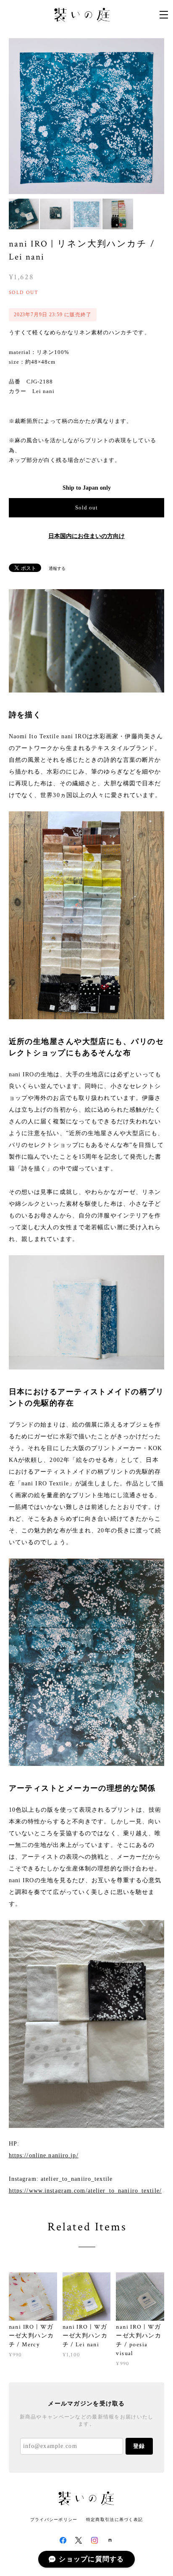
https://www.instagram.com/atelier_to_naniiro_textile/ (85, 2191)
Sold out (86, 508)
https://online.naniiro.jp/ (44, 2155)
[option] (87, 116)
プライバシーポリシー (54, 2520)
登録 (139, 2446)
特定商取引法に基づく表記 (114, 2520)
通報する (57, 568)
